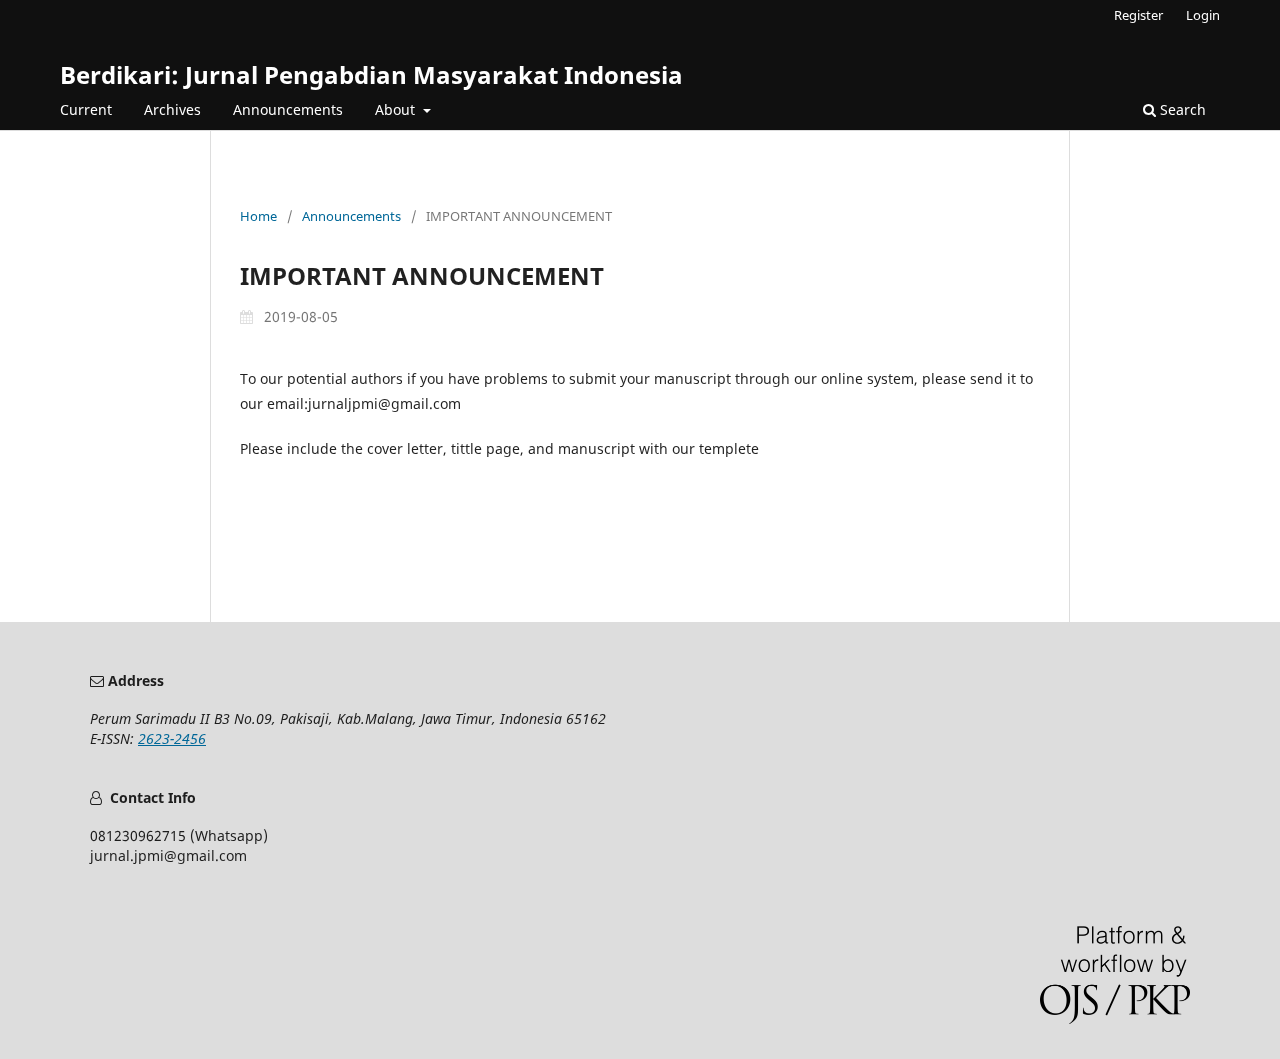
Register (1138, 15)
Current (86, 109)
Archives (172, 109)
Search (1181, 109)
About (397, 109)
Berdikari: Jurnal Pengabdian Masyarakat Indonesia (371, 74)
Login (1203, 15)
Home (258, 216)
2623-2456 (172, 738)
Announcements (288, 109)
